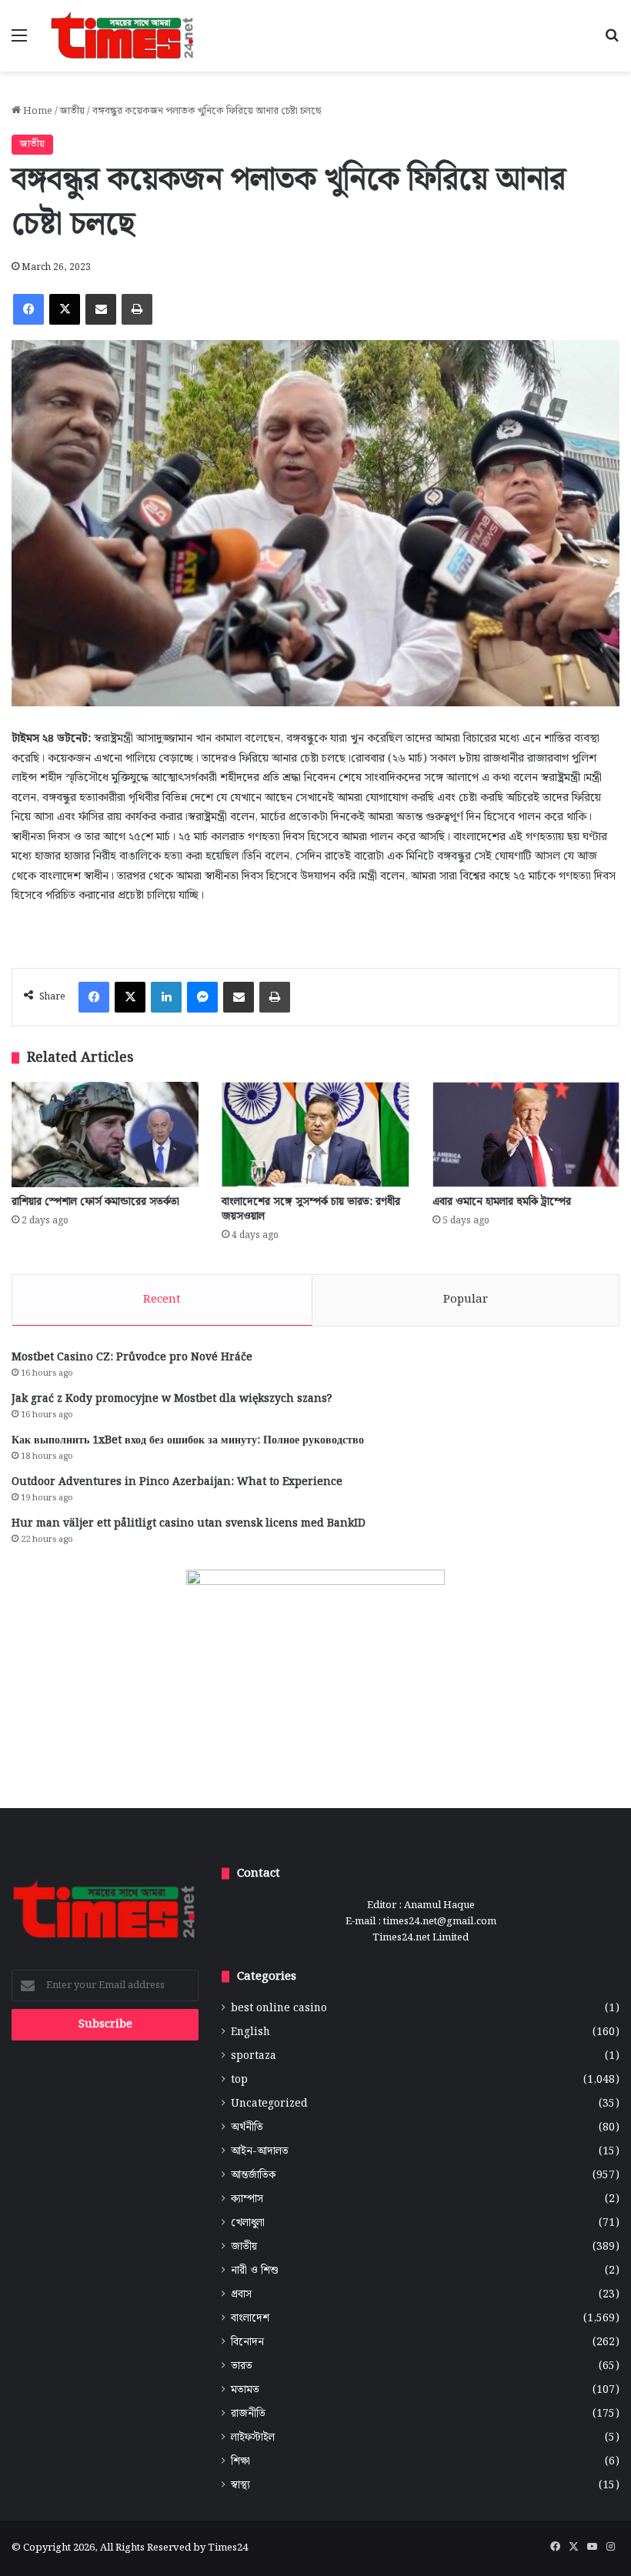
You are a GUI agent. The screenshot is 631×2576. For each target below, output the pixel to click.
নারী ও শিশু (255, 2271)
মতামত (245, 2390)
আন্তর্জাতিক (253, 2176)
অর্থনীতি (247, 2128)
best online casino (279, 2009)
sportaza (254, 2056)
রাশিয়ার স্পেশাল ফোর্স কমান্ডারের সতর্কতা (95, 1202)
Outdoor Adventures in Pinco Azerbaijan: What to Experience (177, 1482)
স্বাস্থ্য (240, 2486)
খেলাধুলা (248, 2223)
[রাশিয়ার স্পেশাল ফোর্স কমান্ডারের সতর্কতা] (105, 1135)
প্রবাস (241, 2295)
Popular (466, 1300)
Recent (162, 1300)
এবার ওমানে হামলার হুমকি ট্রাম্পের (502, 1202)
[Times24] (123, 36)
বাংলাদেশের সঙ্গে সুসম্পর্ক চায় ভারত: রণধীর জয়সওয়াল (311, 1209)
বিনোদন (247, 2342)
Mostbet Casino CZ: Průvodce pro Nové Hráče (132, 1357)
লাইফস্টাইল (253, 2438)
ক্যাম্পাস (247, 2199)
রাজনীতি (248, 2414)
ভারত (242, 2366)
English (250, 2032)
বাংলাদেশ (250, 2319)
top (239, 2080)
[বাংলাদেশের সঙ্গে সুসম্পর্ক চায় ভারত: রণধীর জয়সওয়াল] (315, 1135)
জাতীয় (72, 111)
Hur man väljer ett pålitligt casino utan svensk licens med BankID (189, 1523)
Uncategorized (269, 2104)
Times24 (228, 2548)
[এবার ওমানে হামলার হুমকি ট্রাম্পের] (526, 1135)
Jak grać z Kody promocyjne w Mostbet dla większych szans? (172, 1399)
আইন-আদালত (260, 2152)
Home (37, 111)
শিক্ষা (240, 2462)
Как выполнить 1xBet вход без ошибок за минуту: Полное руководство (188, 1440)
